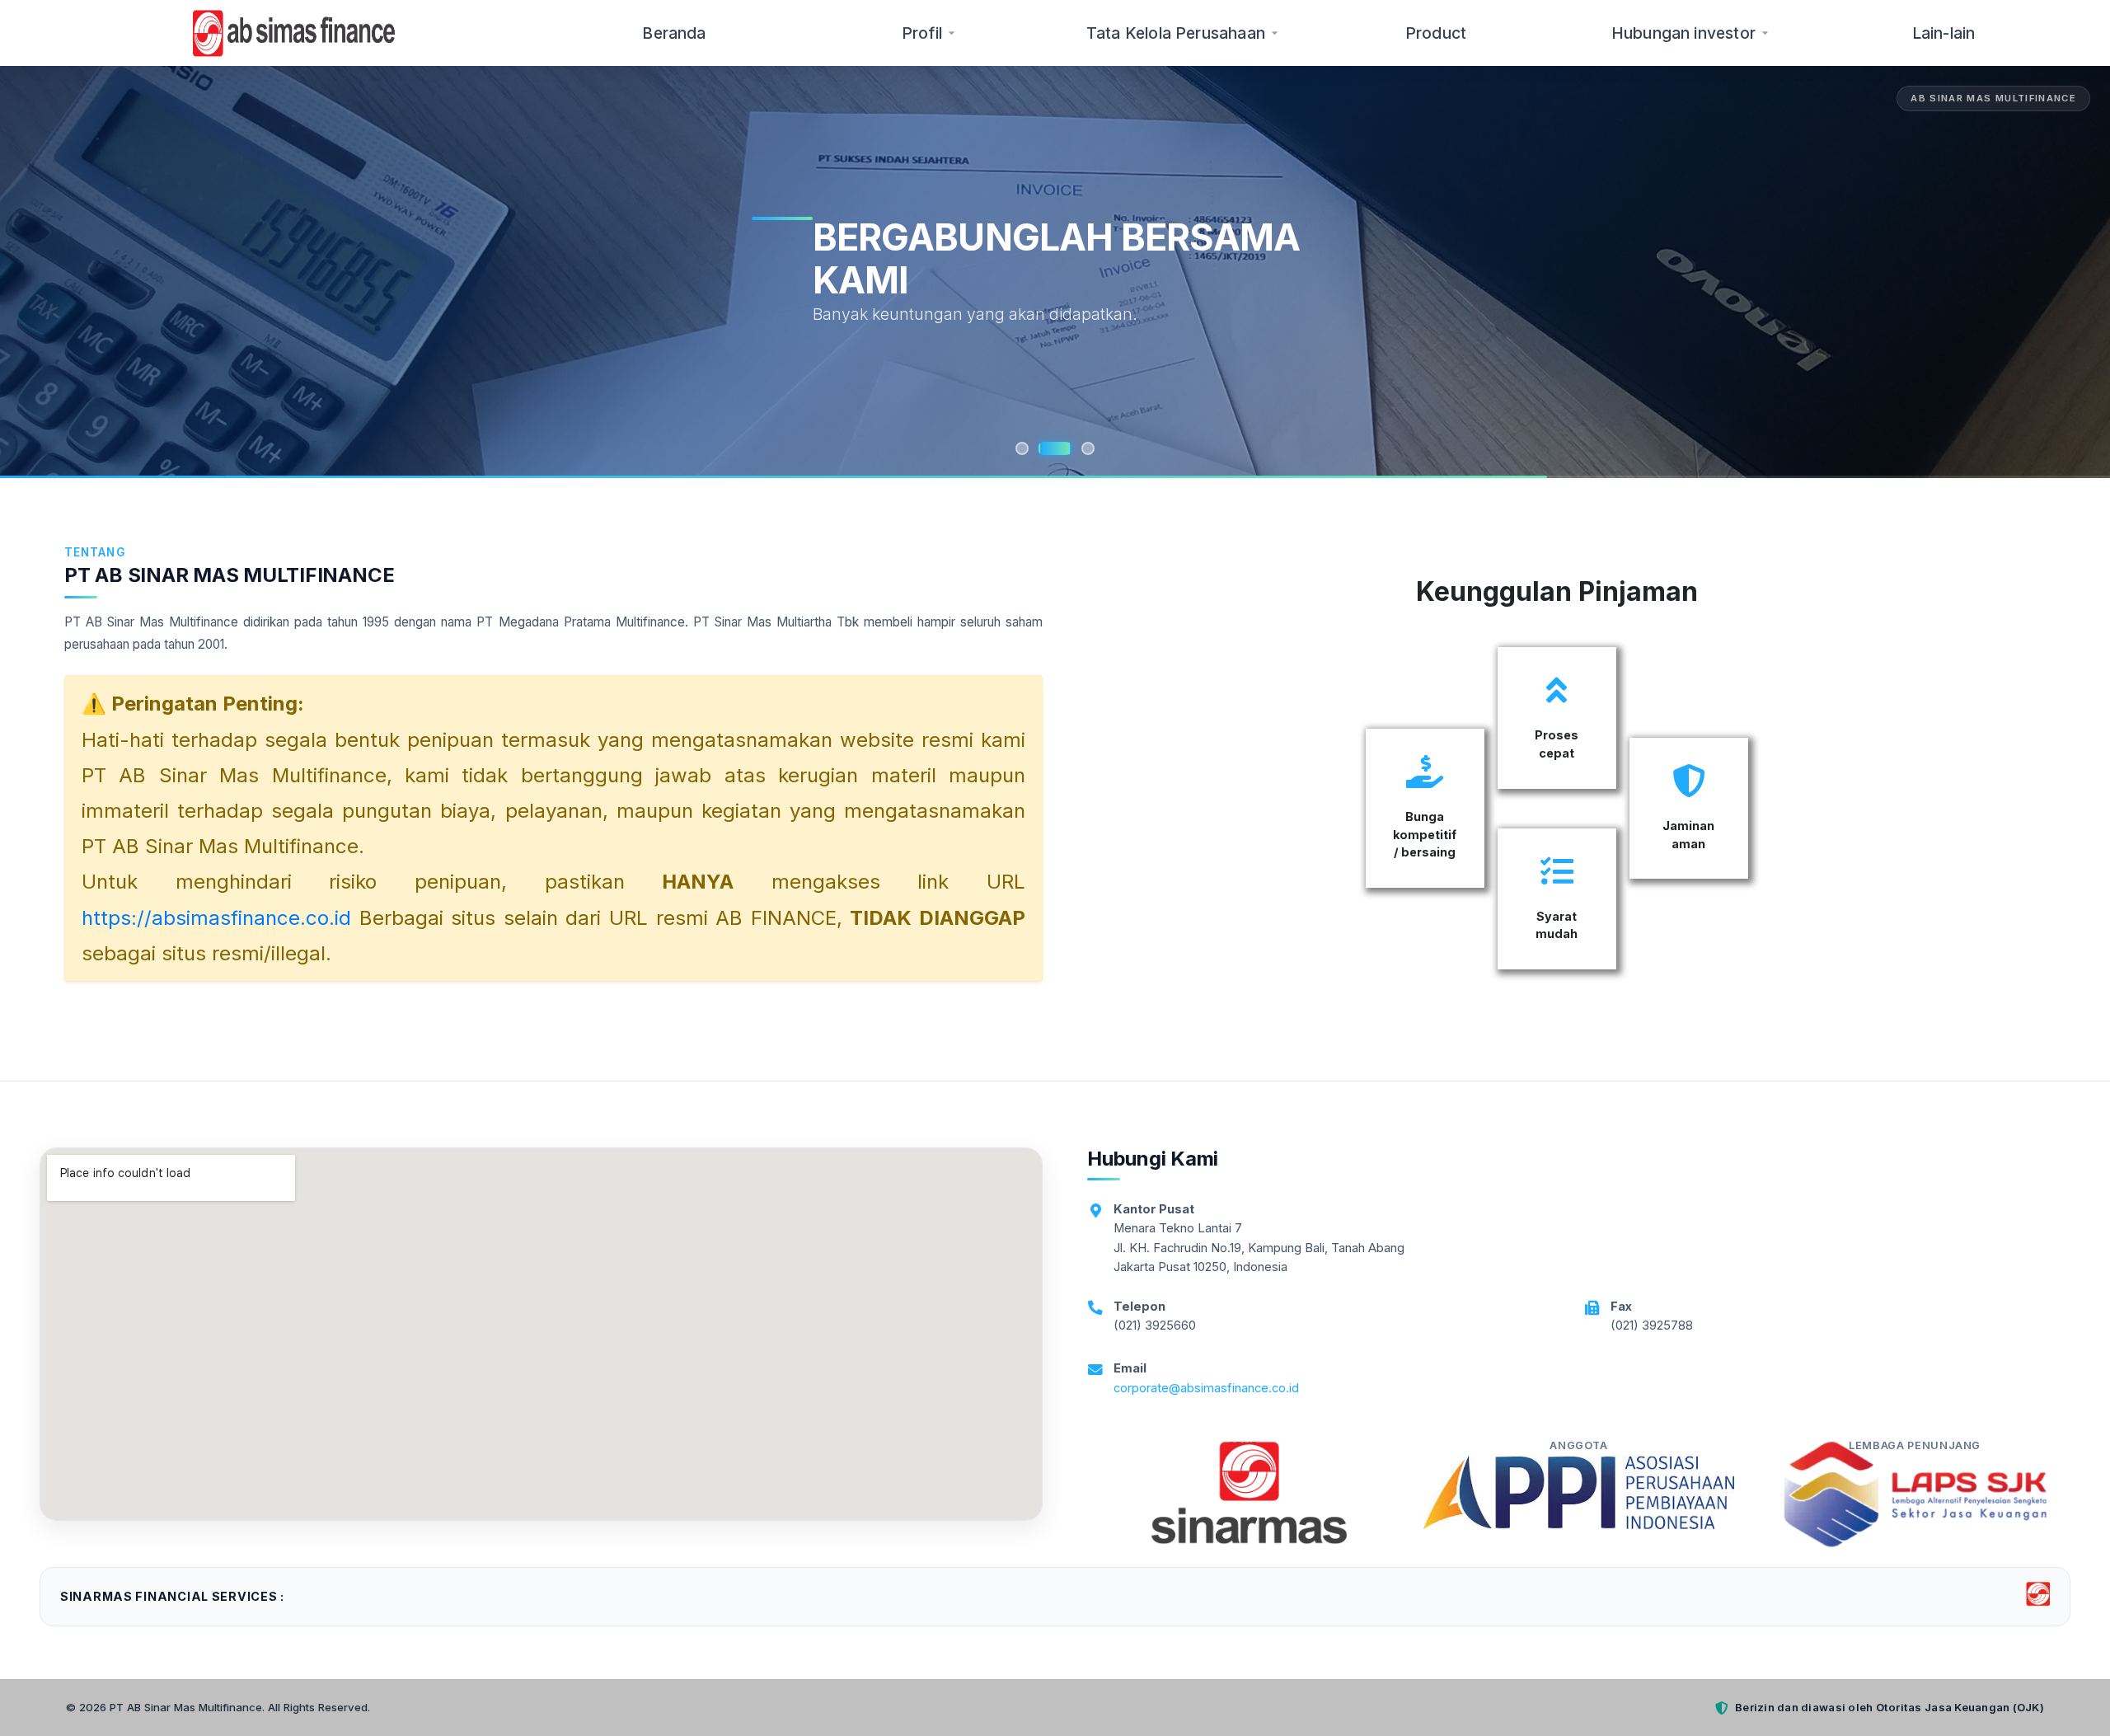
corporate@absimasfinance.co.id (1206, 1388)
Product (1436, 33)
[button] (45, 272)
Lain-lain (1944, 33)
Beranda (674, 33)
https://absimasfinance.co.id (216, 918)
